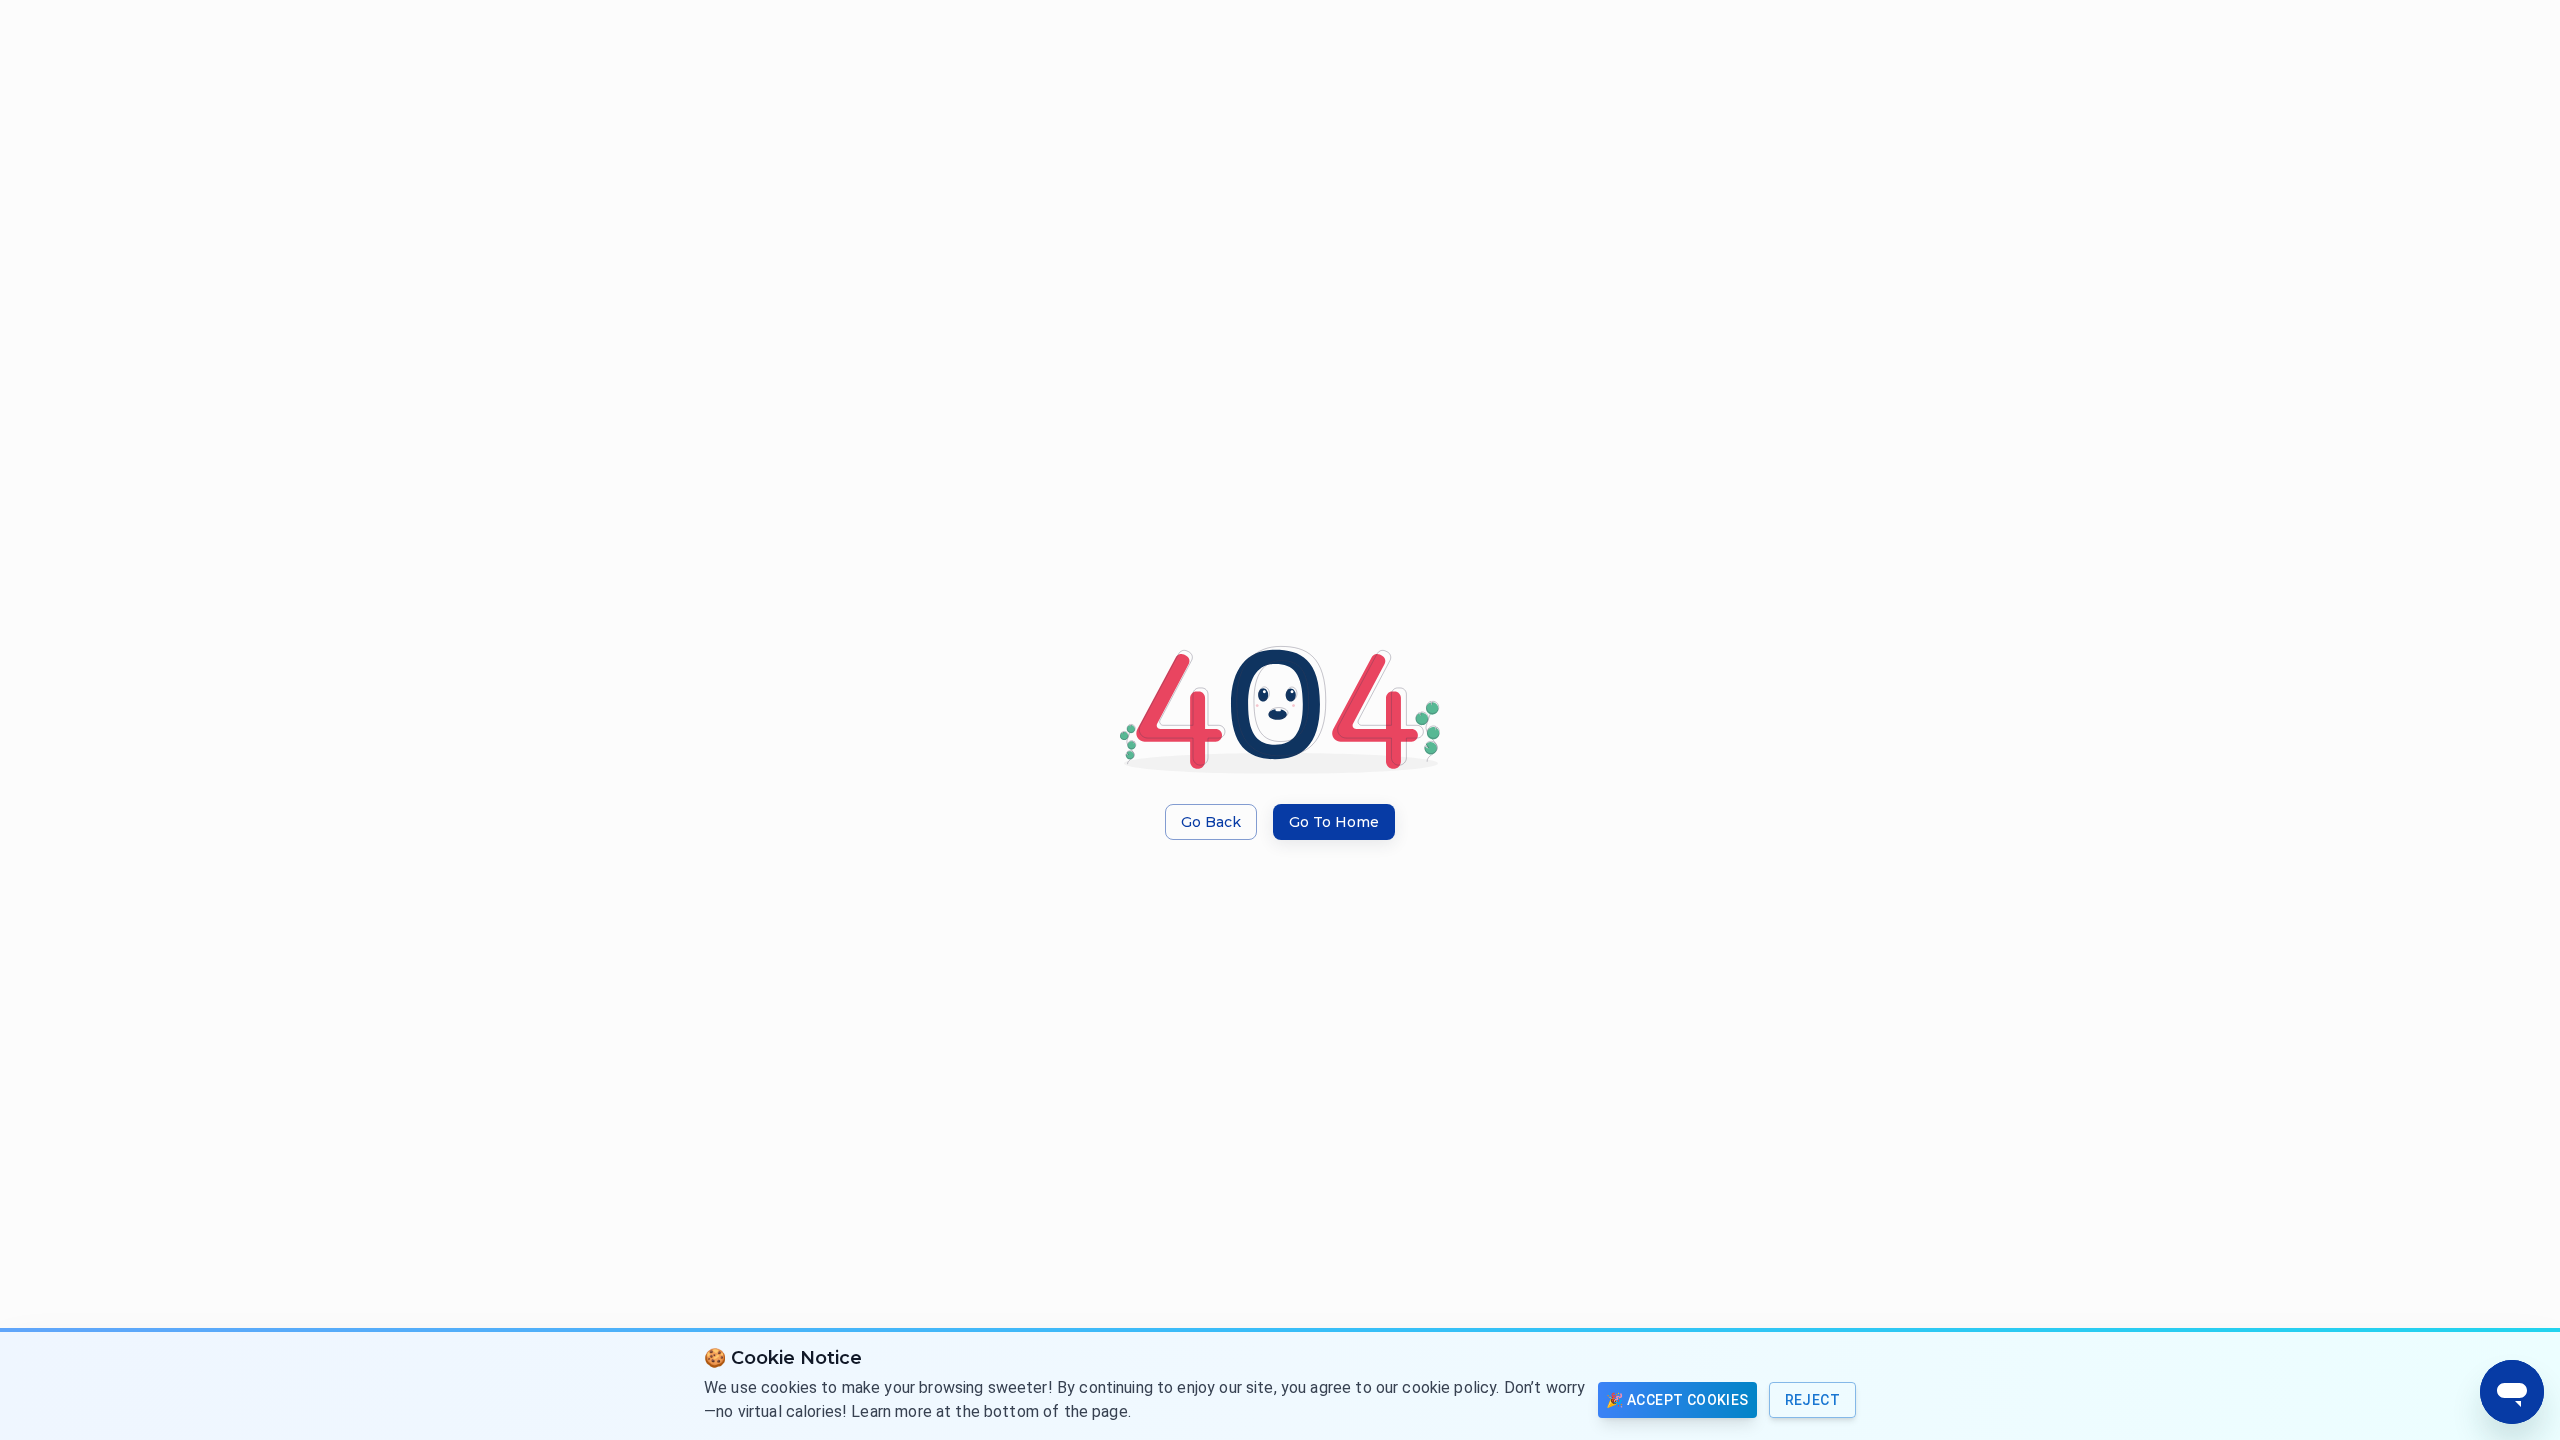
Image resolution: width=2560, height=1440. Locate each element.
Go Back (1211, 822)
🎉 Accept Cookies (1677, 1400)
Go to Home (1334, 822)
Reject (1812, 1400)
